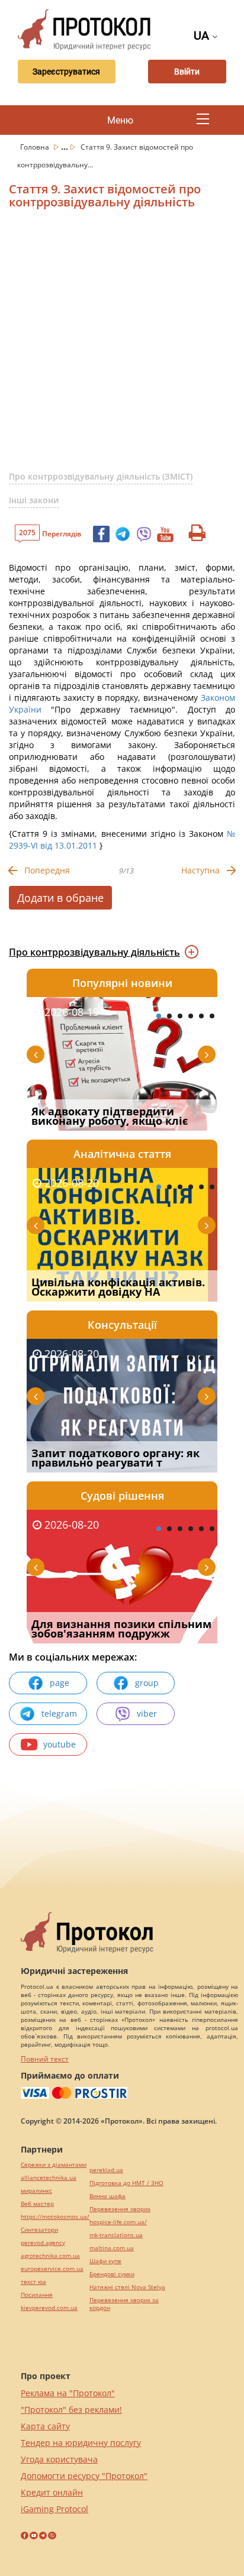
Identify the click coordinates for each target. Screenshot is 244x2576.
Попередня (47, 870)
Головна (36, 147)
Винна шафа (107, 2196)
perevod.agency (43, 2243)
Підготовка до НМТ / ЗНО (126, 2183)
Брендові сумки (112, 2274)
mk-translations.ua (116, 2235)
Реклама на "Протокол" (68, 2393)
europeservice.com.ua (52, 2269)
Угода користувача (59, 2459)
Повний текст (45, 2059)
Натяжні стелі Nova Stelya (127, 2287)
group (147, 1683)
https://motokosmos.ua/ (55, 2217)
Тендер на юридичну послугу (81, 2443)
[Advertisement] (122, 345)
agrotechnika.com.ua (50, 2256)
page (60, 1683)
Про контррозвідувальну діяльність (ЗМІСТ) (101, 476)
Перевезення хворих (120, 2209)
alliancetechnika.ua (49, 2178)
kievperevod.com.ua (49, 2308)
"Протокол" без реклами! (71, 2410)
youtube (60, 1744)
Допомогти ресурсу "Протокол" (84, 2476)
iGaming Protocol (54, 2509)
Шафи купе (105, 2261)
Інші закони (34, 500)
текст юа (33, 2282)
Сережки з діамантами (54, 2165)
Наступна (200, 870)
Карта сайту (45, 2426)
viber (147, 1713)
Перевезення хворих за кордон (124, 2304)
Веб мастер (37, 2204)
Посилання (37, 2295)
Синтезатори (39, 2230)
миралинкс (36, 2191)
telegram (59, 1713)
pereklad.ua (106, 2170)
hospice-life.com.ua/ (118, 2222)
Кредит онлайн (52, 2492)
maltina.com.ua (112, 2248)
